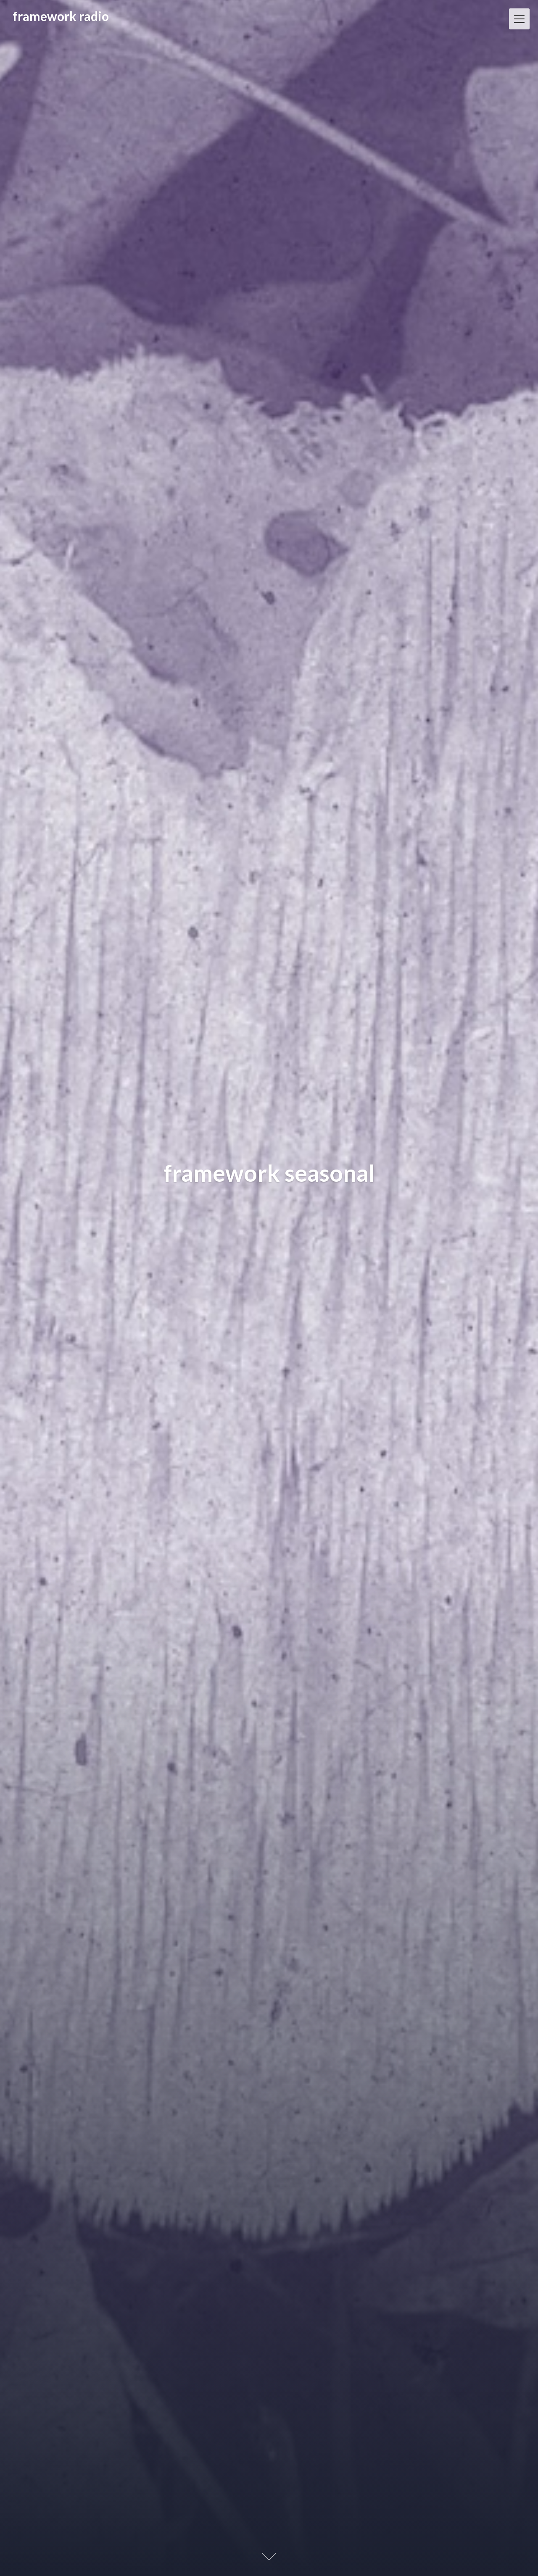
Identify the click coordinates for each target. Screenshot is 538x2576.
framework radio (61, 16)
